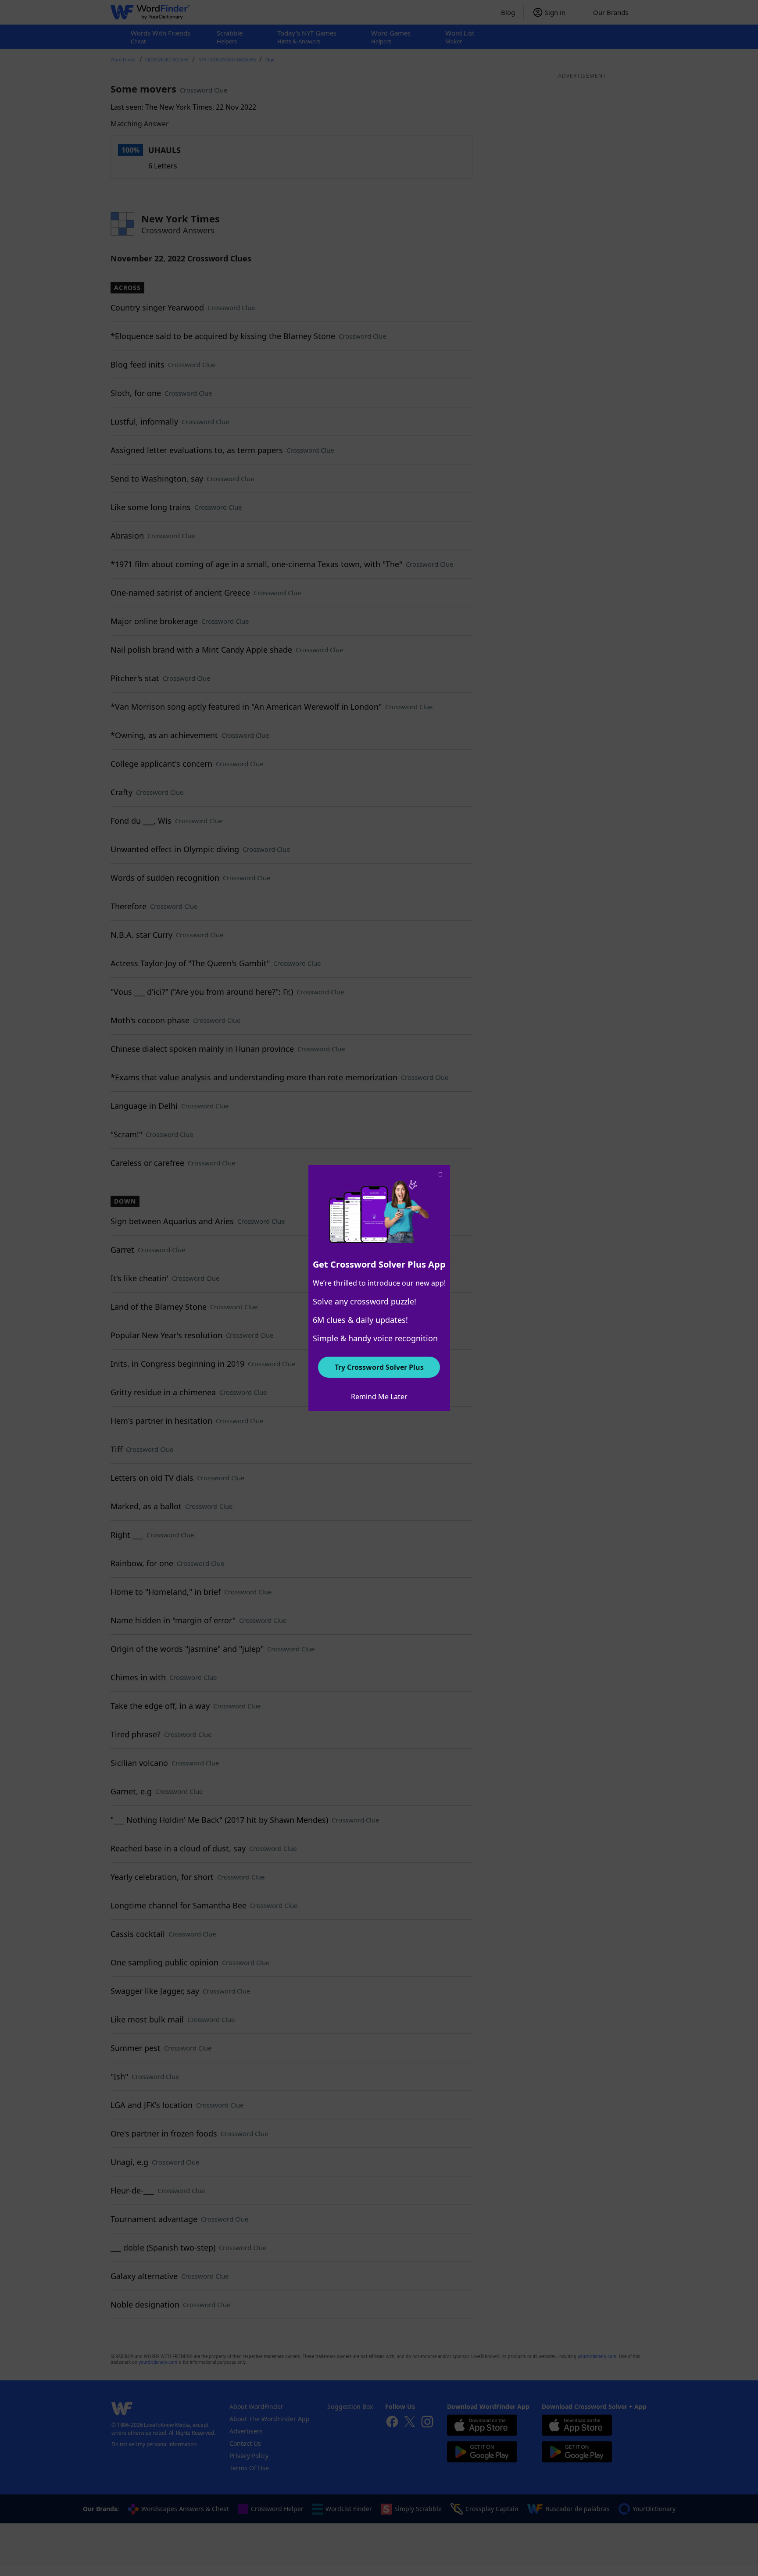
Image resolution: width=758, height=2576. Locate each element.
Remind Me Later (379, 1397)
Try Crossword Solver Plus (379, 1367)
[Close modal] (440, 1175)
